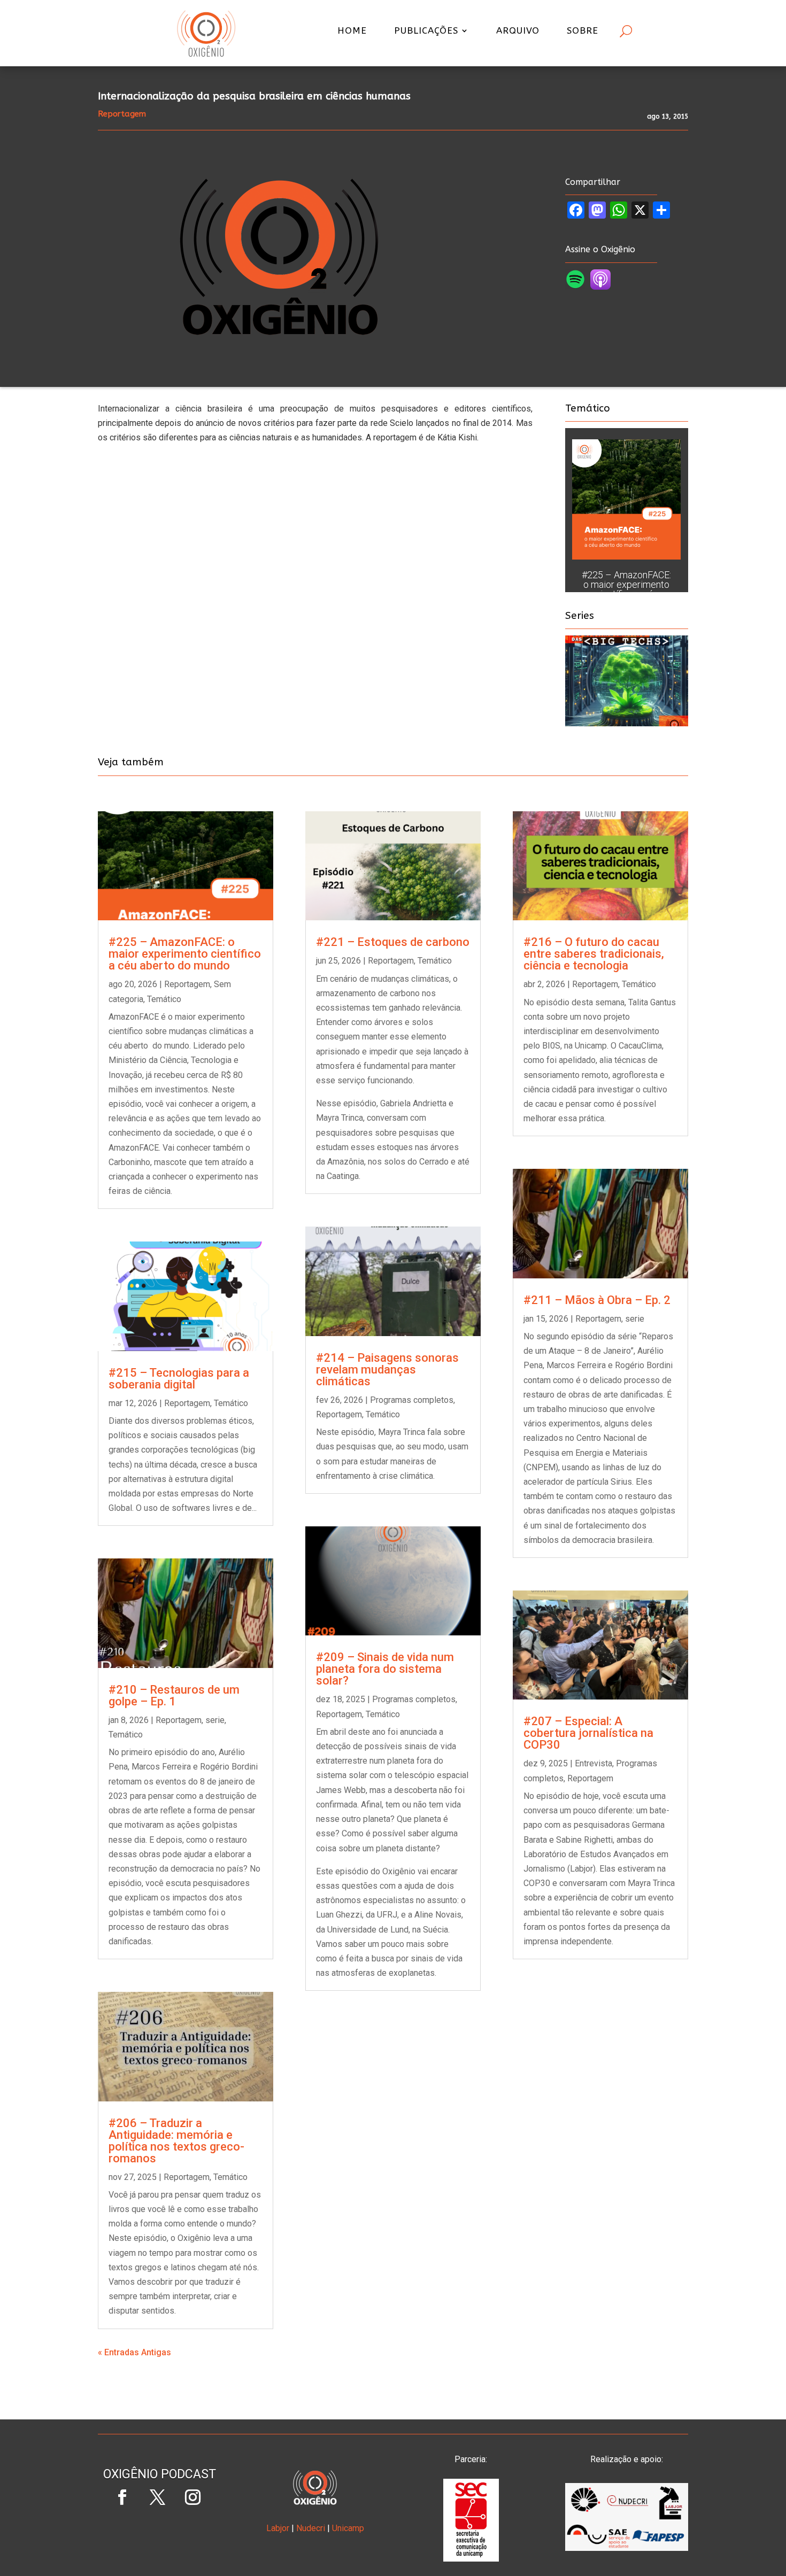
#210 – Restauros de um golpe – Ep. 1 (174, 1696)
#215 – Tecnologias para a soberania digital (179, 1379)
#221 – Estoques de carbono (393, 942)
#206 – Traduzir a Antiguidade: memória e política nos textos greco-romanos (176, 2141)
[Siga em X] (157, 2497)
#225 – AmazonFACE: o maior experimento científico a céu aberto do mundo (626, 589)
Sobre (583, 31)
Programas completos (412, 1400)
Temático (164, 999)
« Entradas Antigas (134, 2352)
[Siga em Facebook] (122, 2497)
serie (215, 1720)
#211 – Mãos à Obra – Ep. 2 (597, 1300)
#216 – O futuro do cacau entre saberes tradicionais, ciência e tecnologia (594, 954)
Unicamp (348, 2528)
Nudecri (311, 2528)
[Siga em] (159, 2533)
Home (352, 31)
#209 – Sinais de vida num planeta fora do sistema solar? (385, 1669)
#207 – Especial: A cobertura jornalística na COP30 (588, 1733)
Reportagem (187, 984)
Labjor (278, 2528)
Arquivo (518, 31)
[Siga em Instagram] (192, 2497)
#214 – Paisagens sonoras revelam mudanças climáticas (387, 1370)
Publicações (426, 31)
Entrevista (594, 1763)
